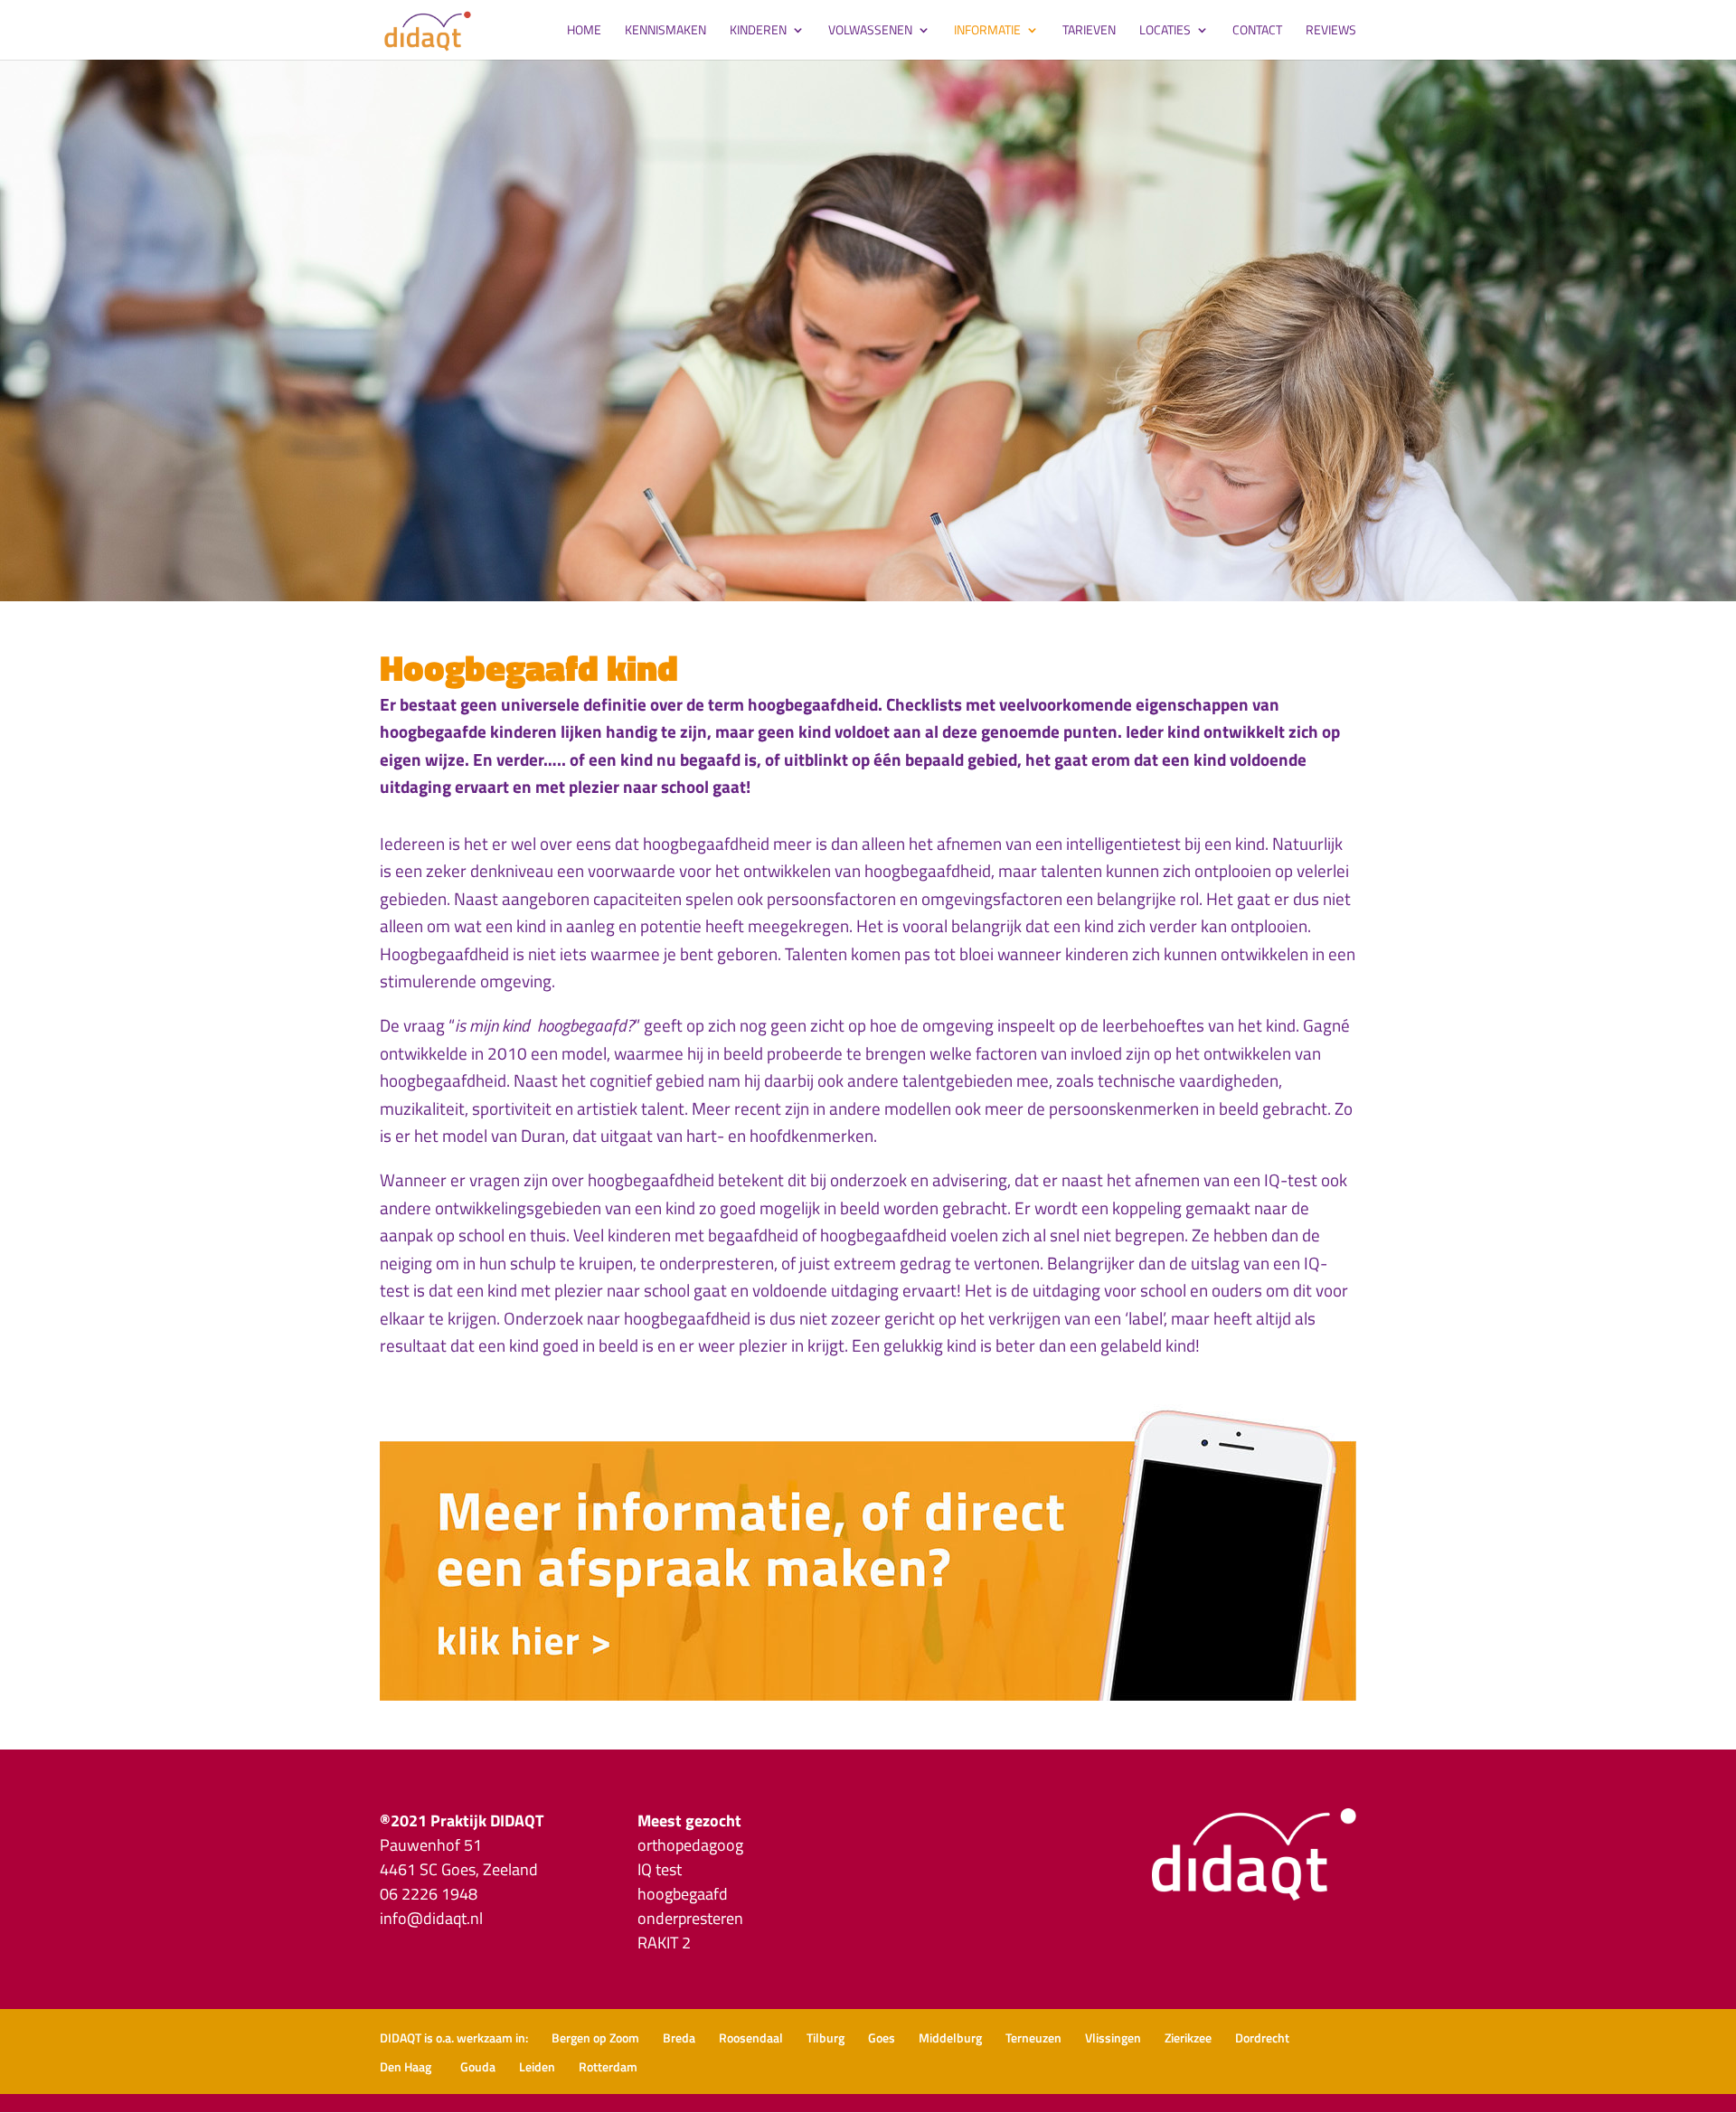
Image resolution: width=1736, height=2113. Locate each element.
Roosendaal (751, 2038)
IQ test (660, 1869)
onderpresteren (690, 1918)
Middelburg (950, 2038)
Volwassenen (870, 31)
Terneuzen (1033, 2038)
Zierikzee (1188, 2038)
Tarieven (1089, 31)
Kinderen (758, 31)
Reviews (1331, 31)
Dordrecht (1262, 2038)
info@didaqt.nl (431, 1918)
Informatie (987, 31)
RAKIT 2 (664, 1943)
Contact (1257, 31)
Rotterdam (608, 2066)
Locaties (1165, 31)
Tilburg (826, 2038)
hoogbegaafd (683, 1894)
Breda (679, 2038)
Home (584, 31)
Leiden (537, 2066)
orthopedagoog (690, 1845)
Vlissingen (1113, 2038)
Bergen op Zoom (595, 2038)
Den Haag (408, 2066)
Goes (882, 2038)
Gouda (478, 2066)
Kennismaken (665, 31)
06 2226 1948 (429, 1894)
